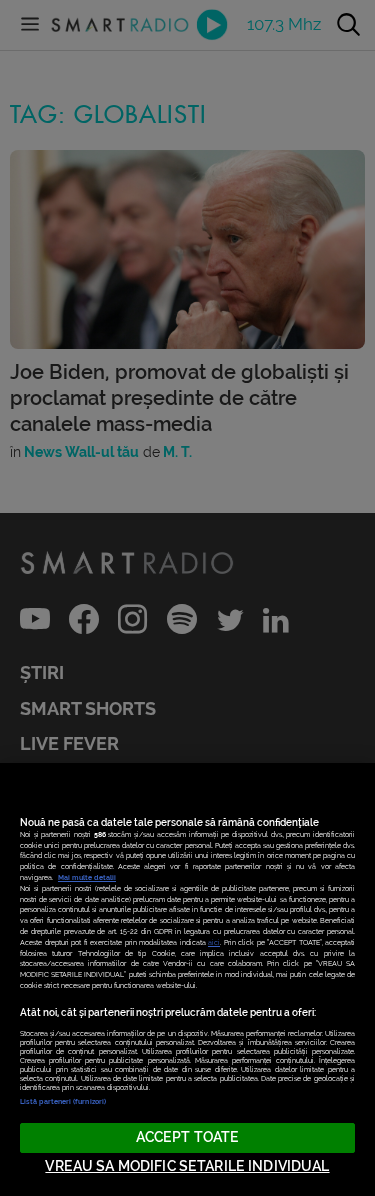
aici (214, 942)
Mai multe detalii (87, 877)
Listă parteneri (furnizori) (63, 1101)
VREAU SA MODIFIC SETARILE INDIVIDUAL (187, 1166)
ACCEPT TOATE (188, 1137)
